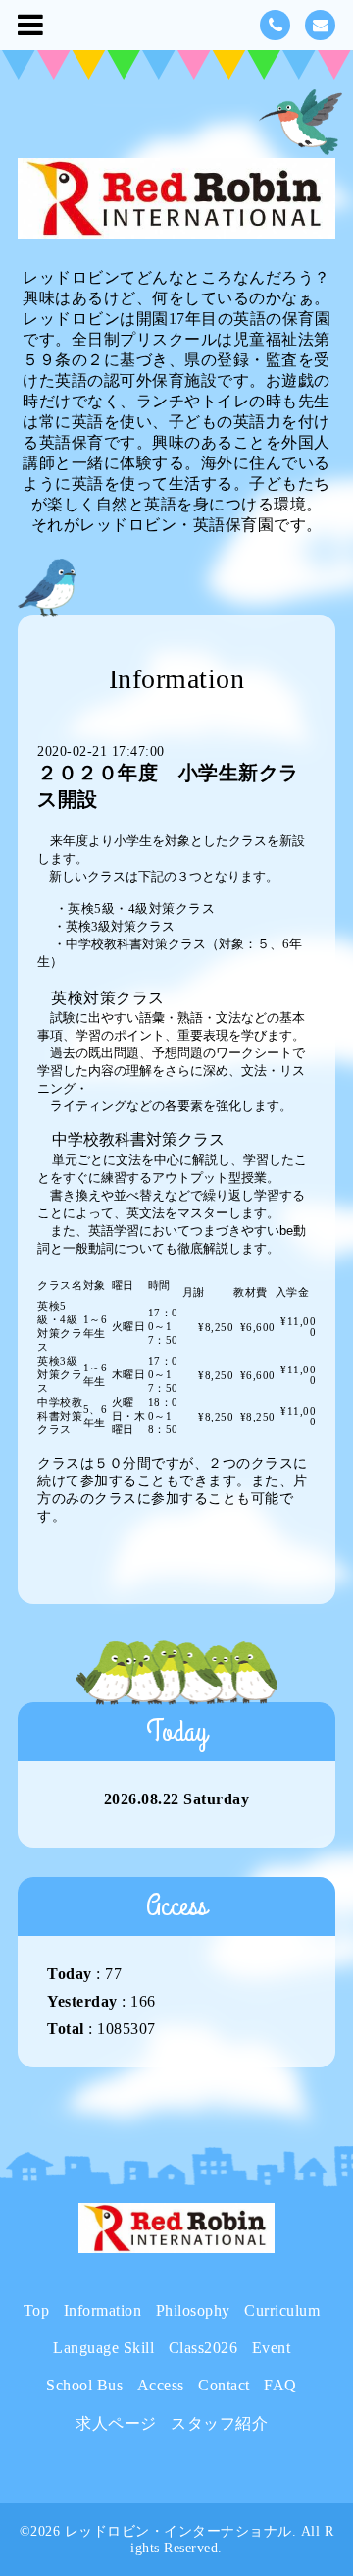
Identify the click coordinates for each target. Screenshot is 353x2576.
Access (161, 2385)
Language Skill (103, 2348)
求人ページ (116, 2423)
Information (103, 2310)
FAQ (280, 2385)
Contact (224, 2385)
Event (272, 2348)
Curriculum (282, 2310)
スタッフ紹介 (219, 2423)
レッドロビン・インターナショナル (178, 2531)
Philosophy (193, 2310)
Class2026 (203, 2348)
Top (37, 2310)
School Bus (84, 2385)
